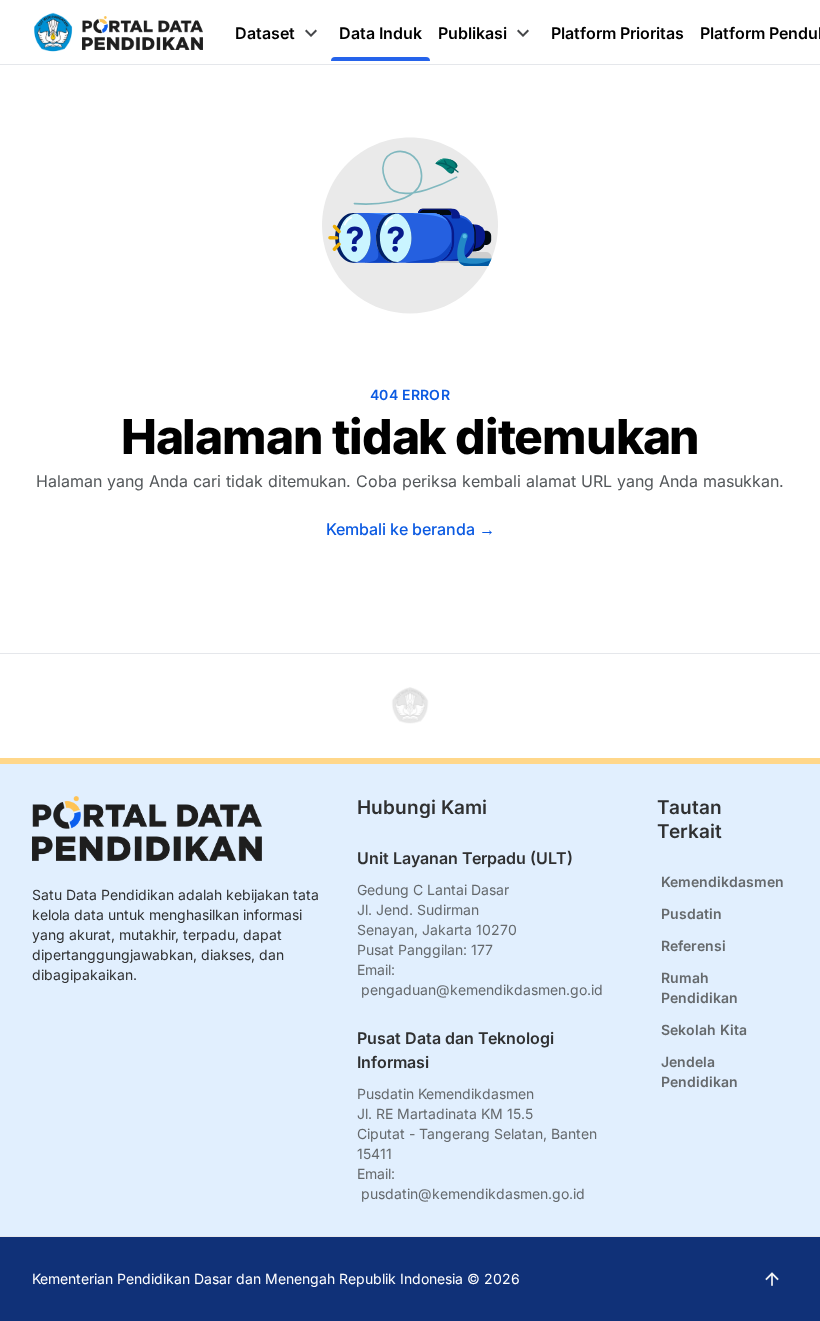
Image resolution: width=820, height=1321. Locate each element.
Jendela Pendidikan (699, 1071)
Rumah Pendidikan (699, 987)
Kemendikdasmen (722, 881)
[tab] (279, 33)
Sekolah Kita (704, 1029)
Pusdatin (691, 913)
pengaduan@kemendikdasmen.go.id (482, 989)
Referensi (693, 945)
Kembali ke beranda (410, 529)
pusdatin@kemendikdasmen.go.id (473, 1193)
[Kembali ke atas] (410, 706)
